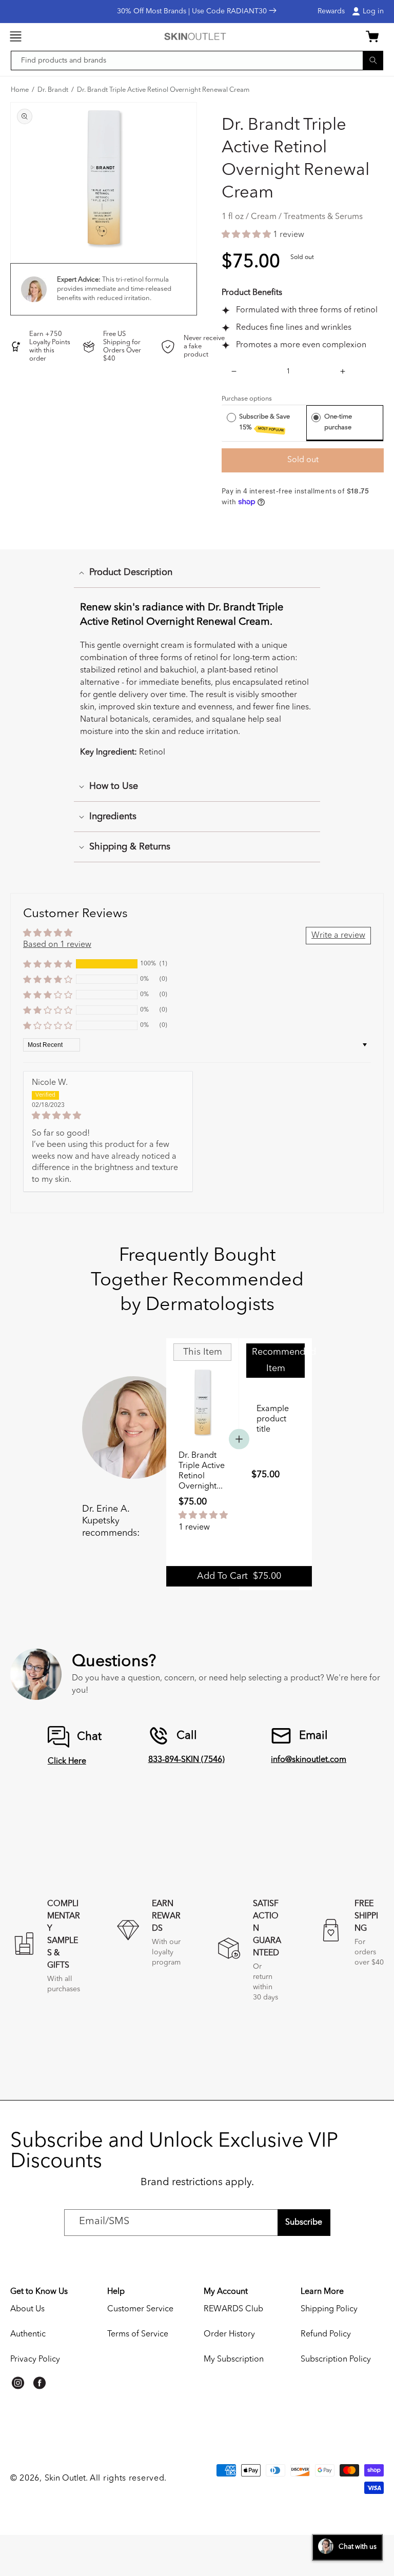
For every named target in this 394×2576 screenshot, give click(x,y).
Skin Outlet (65, 2479)
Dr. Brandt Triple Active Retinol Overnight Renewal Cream (163, 90)
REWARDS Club (233, 2309)
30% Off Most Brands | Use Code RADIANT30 (193, 11)
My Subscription (234, 2360)
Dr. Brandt (53, 90)
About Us (27, 2309)
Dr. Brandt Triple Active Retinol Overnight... (202, 1471)
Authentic (28, 2334)
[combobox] (197, 61)
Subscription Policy (336, 2360)
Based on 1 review (57, 945)
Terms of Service (138, 2334)
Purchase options (247, 399)
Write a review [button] (338, 936)
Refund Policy (326, 2334)
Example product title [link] (273, 1419)
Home (20, 90)
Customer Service (140, 2309)
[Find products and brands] (373, 60)
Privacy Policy (35, 2360)
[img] (108, 1116)
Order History (229, 2334)
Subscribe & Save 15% (264, 423)
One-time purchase (338, 422)
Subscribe (304, 2223)
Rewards (331, 11)
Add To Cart (239, 1576)
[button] (15, 36)
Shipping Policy (329, 2309)
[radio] (231, 417)
